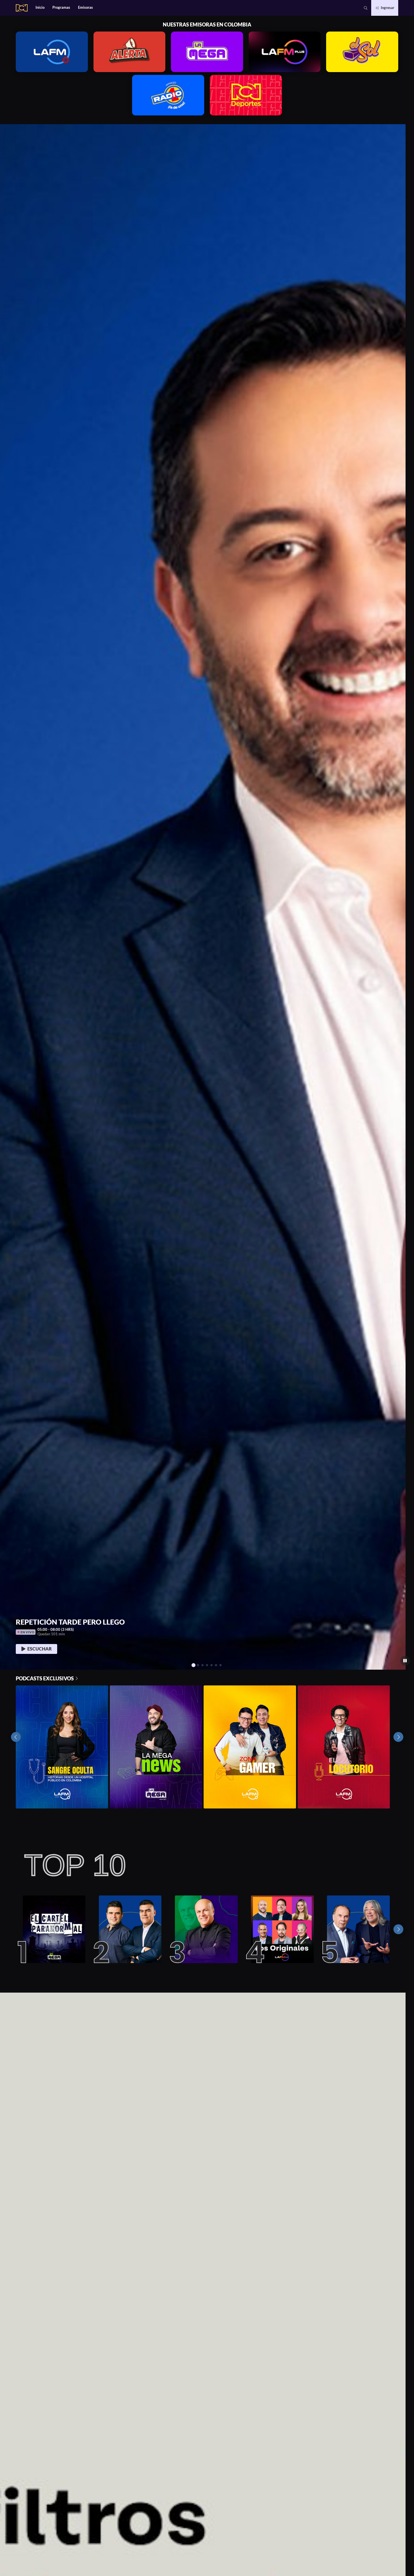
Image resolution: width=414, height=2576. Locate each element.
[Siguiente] (398, 1929)
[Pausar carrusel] (405, 1661)
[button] (366, 8)
